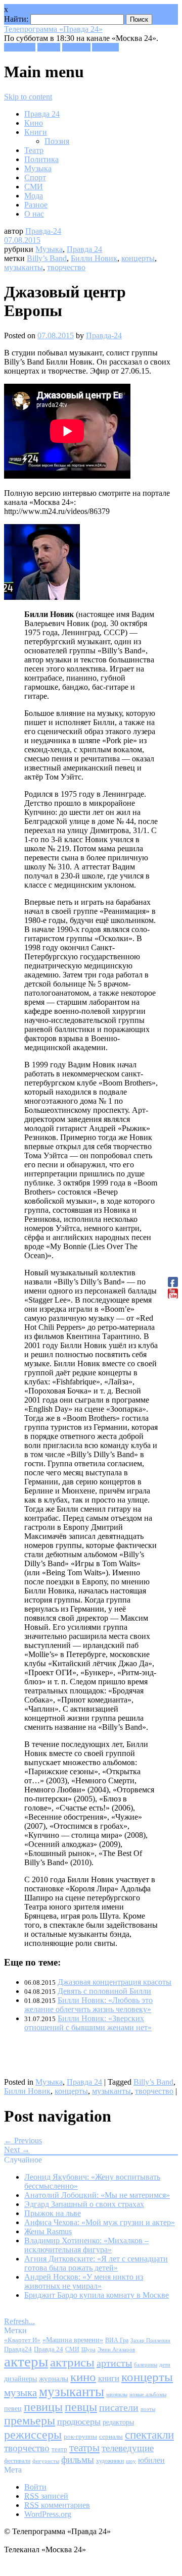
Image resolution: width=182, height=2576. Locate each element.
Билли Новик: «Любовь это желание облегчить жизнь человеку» (88, 2005)
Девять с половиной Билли (104, 1991)
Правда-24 (43, 231)
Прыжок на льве (53, 2213)
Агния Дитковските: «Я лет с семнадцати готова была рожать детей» (96, 2263)
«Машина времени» (73, 2340)
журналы (54, 2378)
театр (59, 2449)
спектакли (149, 2435)
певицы (43, 2407)
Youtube (105, 47)
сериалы (111, 2436)
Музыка (38, 168)
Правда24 (18, 2349)
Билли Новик (94, 258)
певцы (81, 2407)
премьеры (30, 2420)
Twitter (49, 47)
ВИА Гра (117, 2340)
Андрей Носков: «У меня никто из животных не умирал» (84, 2281)
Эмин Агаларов (116, 2350)
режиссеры (33, 2434)
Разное (36, 205)
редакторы (118, 2422)
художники (110, 2461)
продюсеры (79, 2422)
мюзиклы (117, 2394)
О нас (34, 214)
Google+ (76, 47)
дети (165, 2365)
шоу (131, 2461)
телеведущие (128, 2448)
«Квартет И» (22, 2340)
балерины (146, 2364)
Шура (88, 2349)
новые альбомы (148, 2394)
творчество (66, 267)
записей (46, 2496)
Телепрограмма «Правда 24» (53, 29)
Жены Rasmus (48, 2231)
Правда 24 (42, 114)
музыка (20, 2393)
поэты (148, 2409)
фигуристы (46, 2461)
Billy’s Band (47, 258)
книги (109, 2378)
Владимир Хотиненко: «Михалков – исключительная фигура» (86, 2245)
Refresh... (19, 2321)
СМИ (34, 187)
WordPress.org (48, 2514)
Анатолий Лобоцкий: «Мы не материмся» (97, 2195)
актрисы (72, 2362)
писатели (119, 2408)
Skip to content (28, 97)
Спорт (35, 177)
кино (83, 2377)
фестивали (17, 2461)
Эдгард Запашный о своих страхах (84, 2204)
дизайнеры (20, 2379)
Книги (36, 132)
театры (84, 2448)
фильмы (78, 2460)
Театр (34, 150)
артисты (114, 2363)
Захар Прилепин (150, 2340)
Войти (35, 2487)
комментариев (57, 2505)
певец (13, 2409)
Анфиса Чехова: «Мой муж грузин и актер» (100, 2222)
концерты (138, 258)
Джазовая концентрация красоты (115, 1982)
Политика (41, 159)
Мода (34, 196)
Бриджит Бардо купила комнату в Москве (97, 2295)
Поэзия (57, 141)
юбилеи (151, 2460)
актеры (26, 2361)
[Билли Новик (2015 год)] (42, 597)
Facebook (20, 47)
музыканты (24, 267)
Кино (34, 123)
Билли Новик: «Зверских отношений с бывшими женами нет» (88, 2023)
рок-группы (80, 2437)
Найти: (16, 19)
